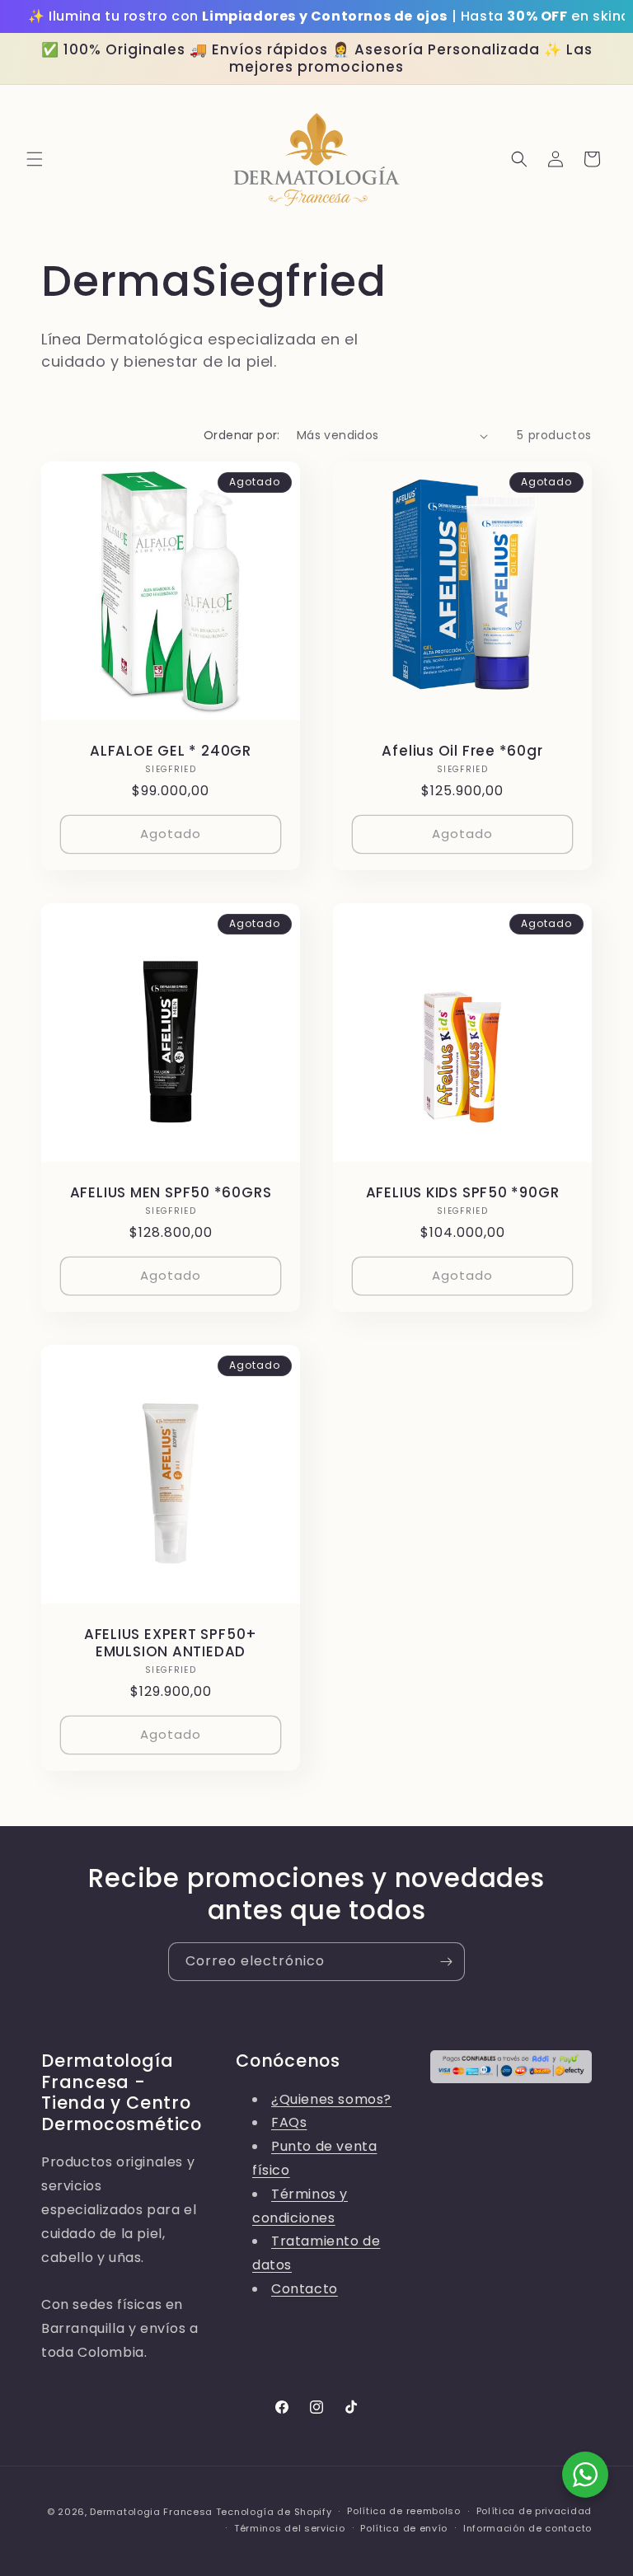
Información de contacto (527, 2528)
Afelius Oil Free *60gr (462, 751)
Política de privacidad (534, 2511)
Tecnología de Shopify (274, 2512)
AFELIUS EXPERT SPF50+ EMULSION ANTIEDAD (171, 1643)
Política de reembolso (404, 2511)
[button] (35, 159)
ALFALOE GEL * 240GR (171, 751)
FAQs (289, 2122)
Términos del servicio (290, 2528)
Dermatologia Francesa (151, 2512)
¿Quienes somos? (331, 2099)
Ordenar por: (242, 435)
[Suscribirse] (446, 1962)
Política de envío (404, 2528)
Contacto (305, 2289)
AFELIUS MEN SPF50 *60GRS (171, 1193)
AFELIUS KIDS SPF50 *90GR (463, 1193)
